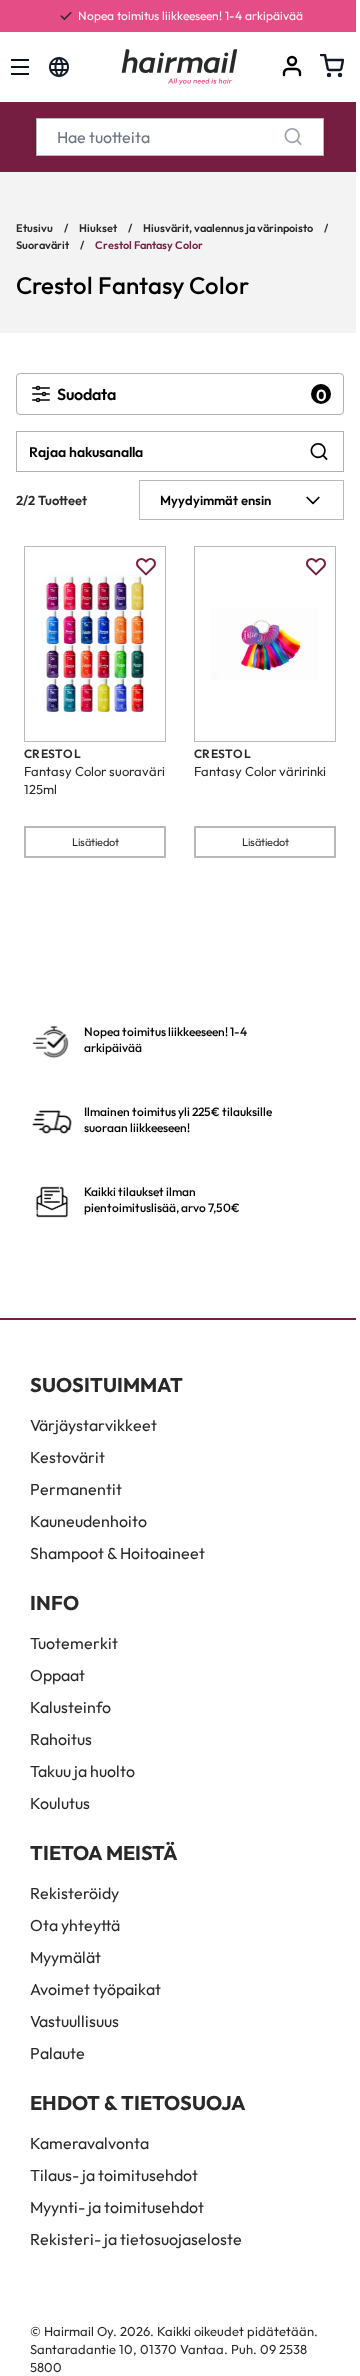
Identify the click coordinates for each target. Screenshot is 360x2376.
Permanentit (76, 1489)
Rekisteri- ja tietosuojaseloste (136, 2239)
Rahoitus (61, 1739)
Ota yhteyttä (75, 1925)
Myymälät (65, 1957)
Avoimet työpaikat (95, 1989)
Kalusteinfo (70, 1707)
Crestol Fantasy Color (149, 245)
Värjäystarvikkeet (93, 1425)
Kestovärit (67, 1457)
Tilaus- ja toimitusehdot (114, 2175)
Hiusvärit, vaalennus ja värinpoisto (228, 228)
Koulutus (60, 1803)
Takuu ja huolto (82, 1771)
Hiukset (98, 228)
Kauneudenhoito (88, 1521)
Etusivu (34, 228)
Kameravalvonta (89, 2143)
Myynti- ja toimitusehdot (117, 2207)
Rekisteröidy (74, 1893)
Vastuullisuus (74, 2021)
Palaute (57, 2053)
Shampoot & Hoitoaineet (117, 1553)
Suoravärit (42, 245)
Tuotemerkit (74, 1643)
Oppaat (57, 1675)
